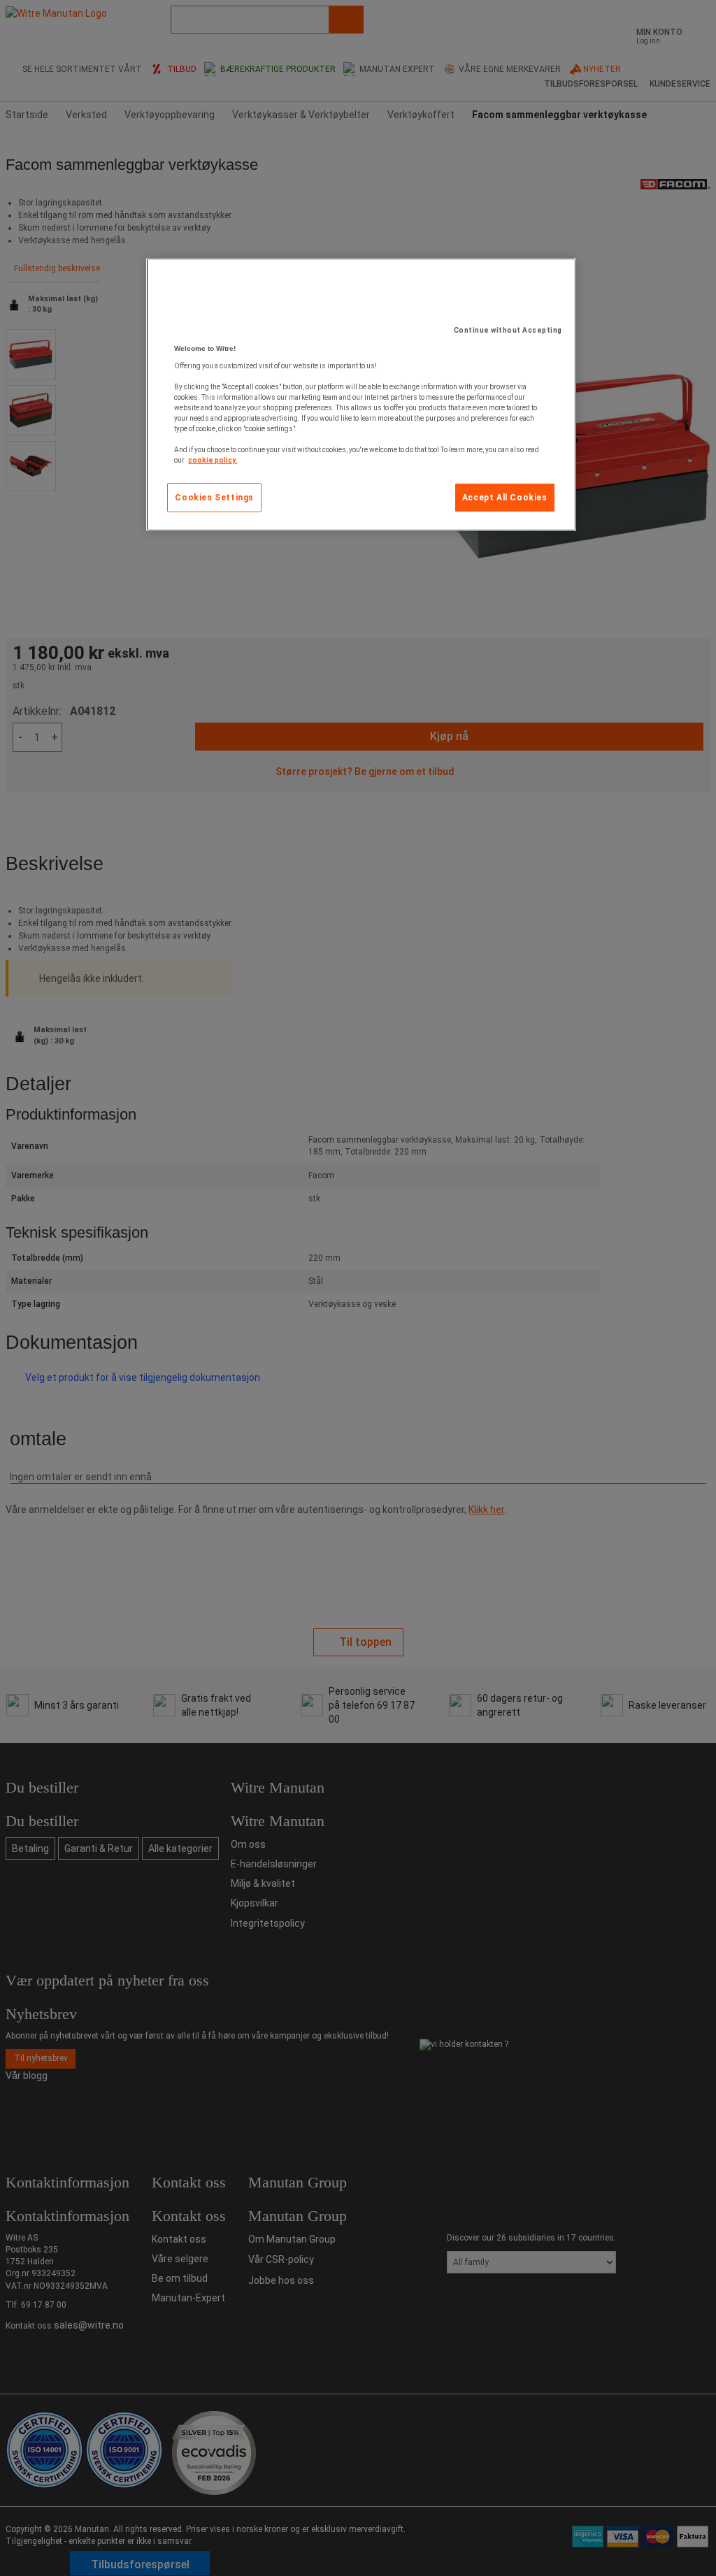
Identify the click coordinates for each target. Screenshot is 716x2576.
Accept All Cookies (505, 498)
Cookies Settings (214, 498)
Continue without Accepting (508, 330)
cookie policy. (213, 460)
